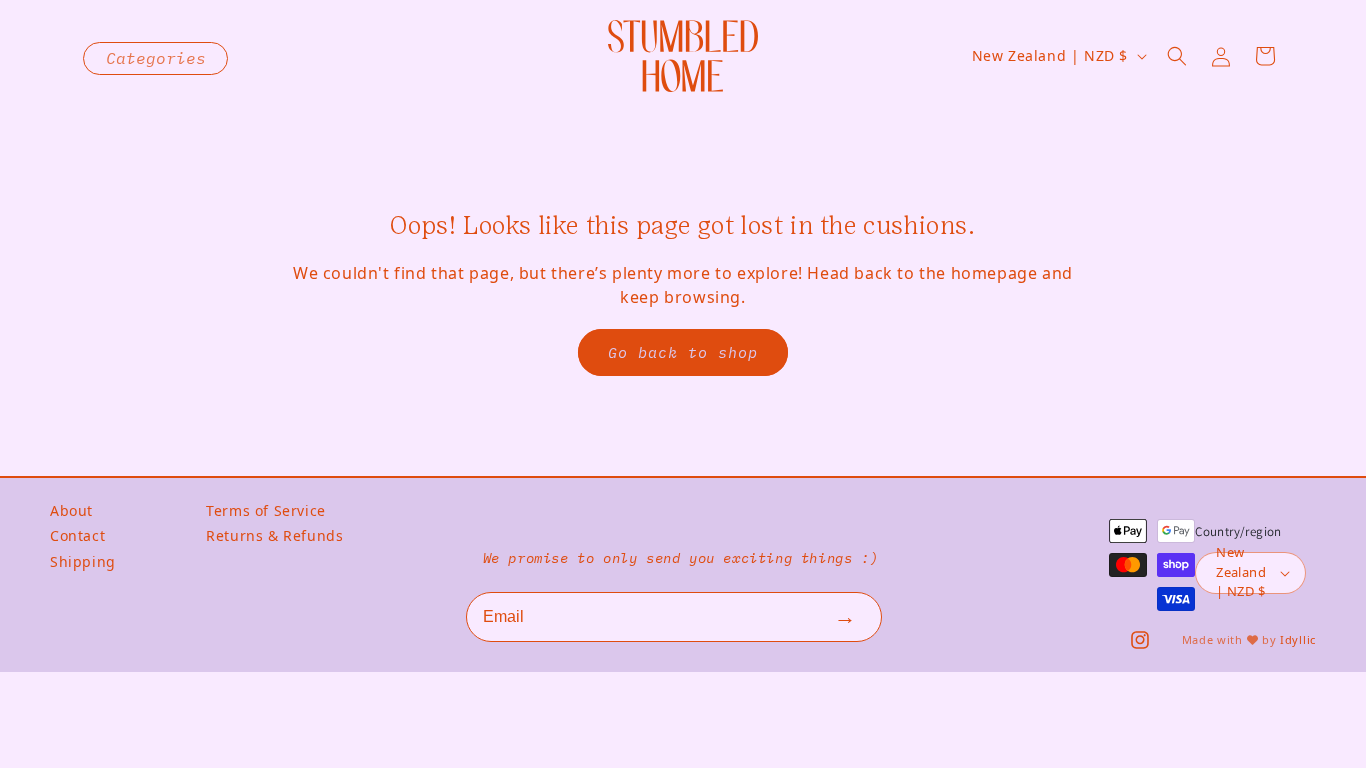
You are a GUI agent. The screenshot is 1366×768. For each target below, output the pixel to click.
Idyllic (1298, 639)
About (71, 510)
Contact (77, 535)
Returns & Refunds (274, 535)
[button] (1177, 56)
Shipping (83, 561)
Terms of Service (266, 510)
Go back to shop (683, 352)
